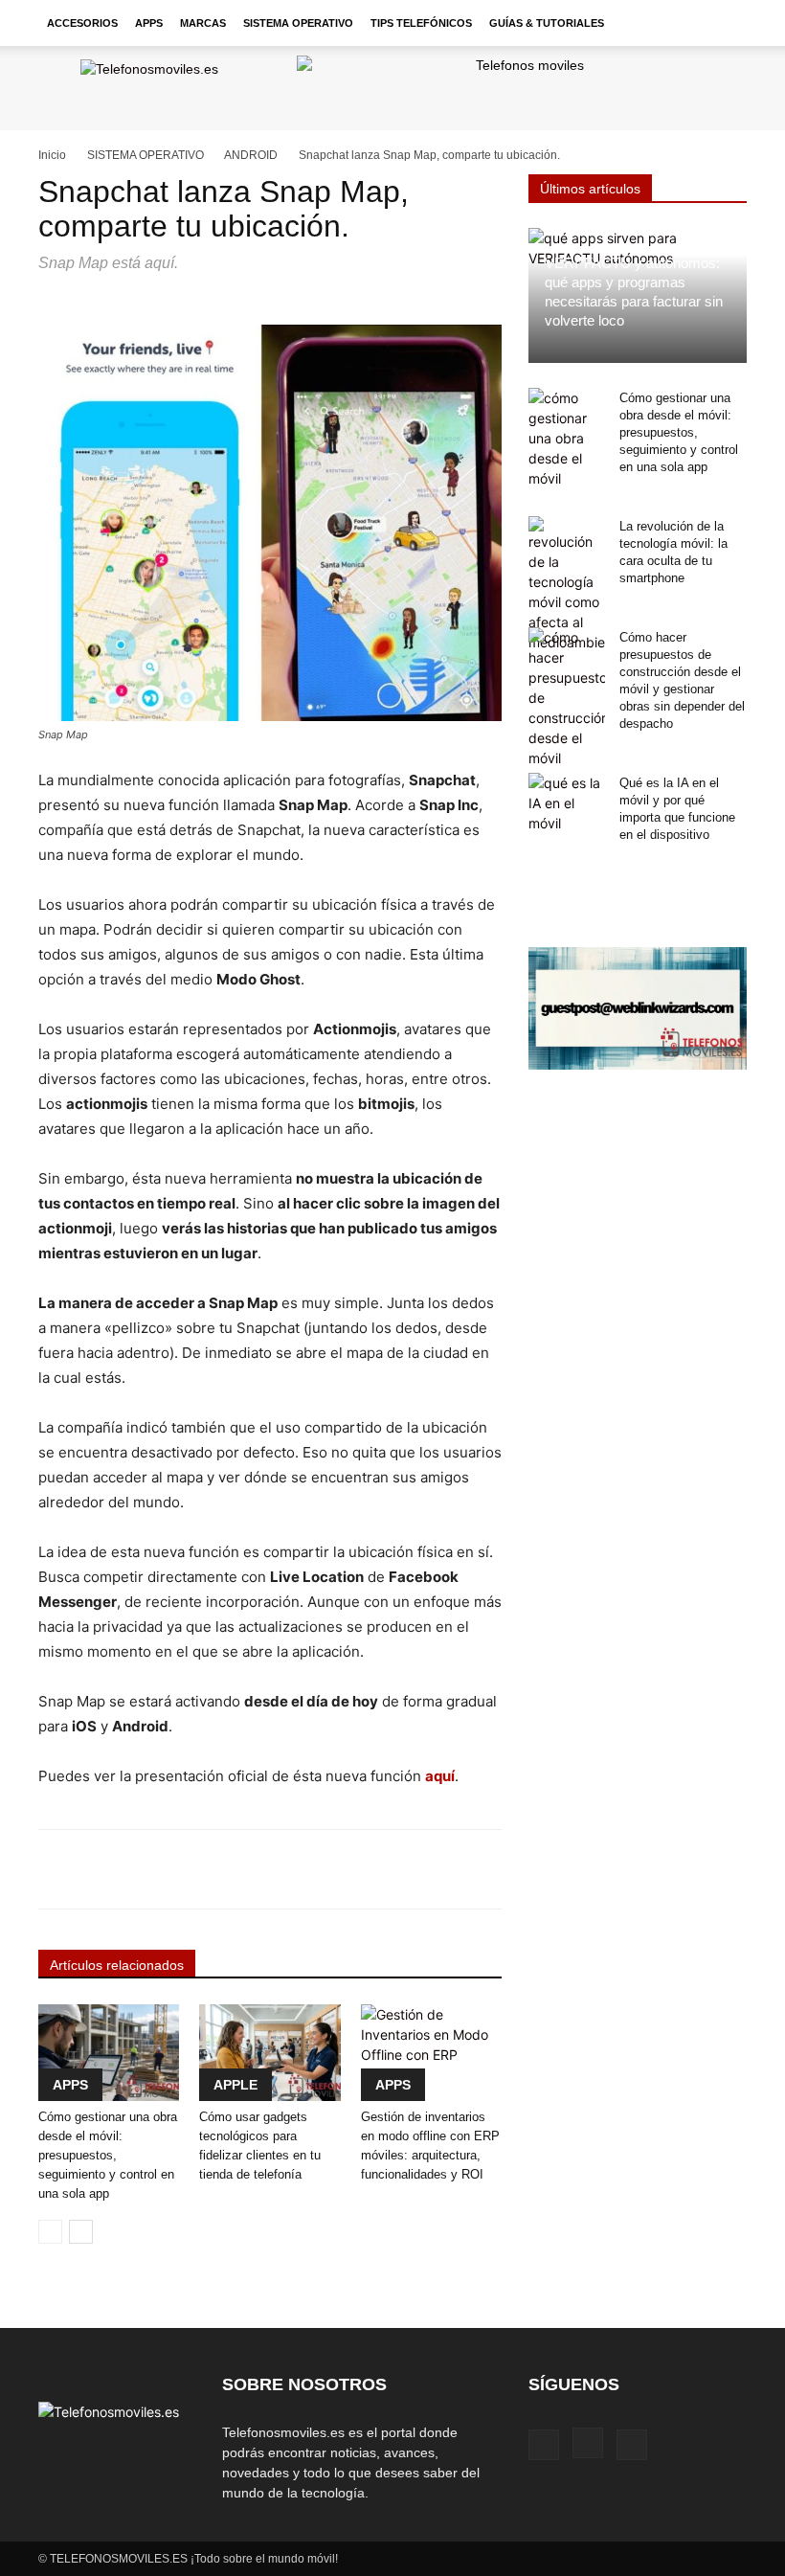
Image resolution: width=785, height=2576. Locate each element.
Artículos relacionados (117, 1965)
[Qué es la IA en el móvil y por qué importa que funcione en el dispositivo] (567, 803)
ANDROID (251, 155)
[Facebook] (544, 2445)
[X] (632, 2445)
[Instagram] (588, 2443)
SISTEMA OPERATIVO (298, 23)
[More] (619, 1869)
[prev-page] (50, 2232)
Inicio (52, 155)
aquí (440, 1776)
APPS (149, 23)
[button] (724, 23)
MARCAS (203, 23)
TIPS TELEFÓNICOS (421, 23)
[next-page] (81, 2232)
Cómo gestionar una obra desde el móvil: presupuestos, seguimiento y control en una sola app (108, 2155)
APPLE (235, 2085)
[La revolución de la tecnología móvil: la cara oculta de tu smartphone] (567, 584)
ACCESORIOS (82, 23)
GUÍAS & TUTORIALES (547, 23)
